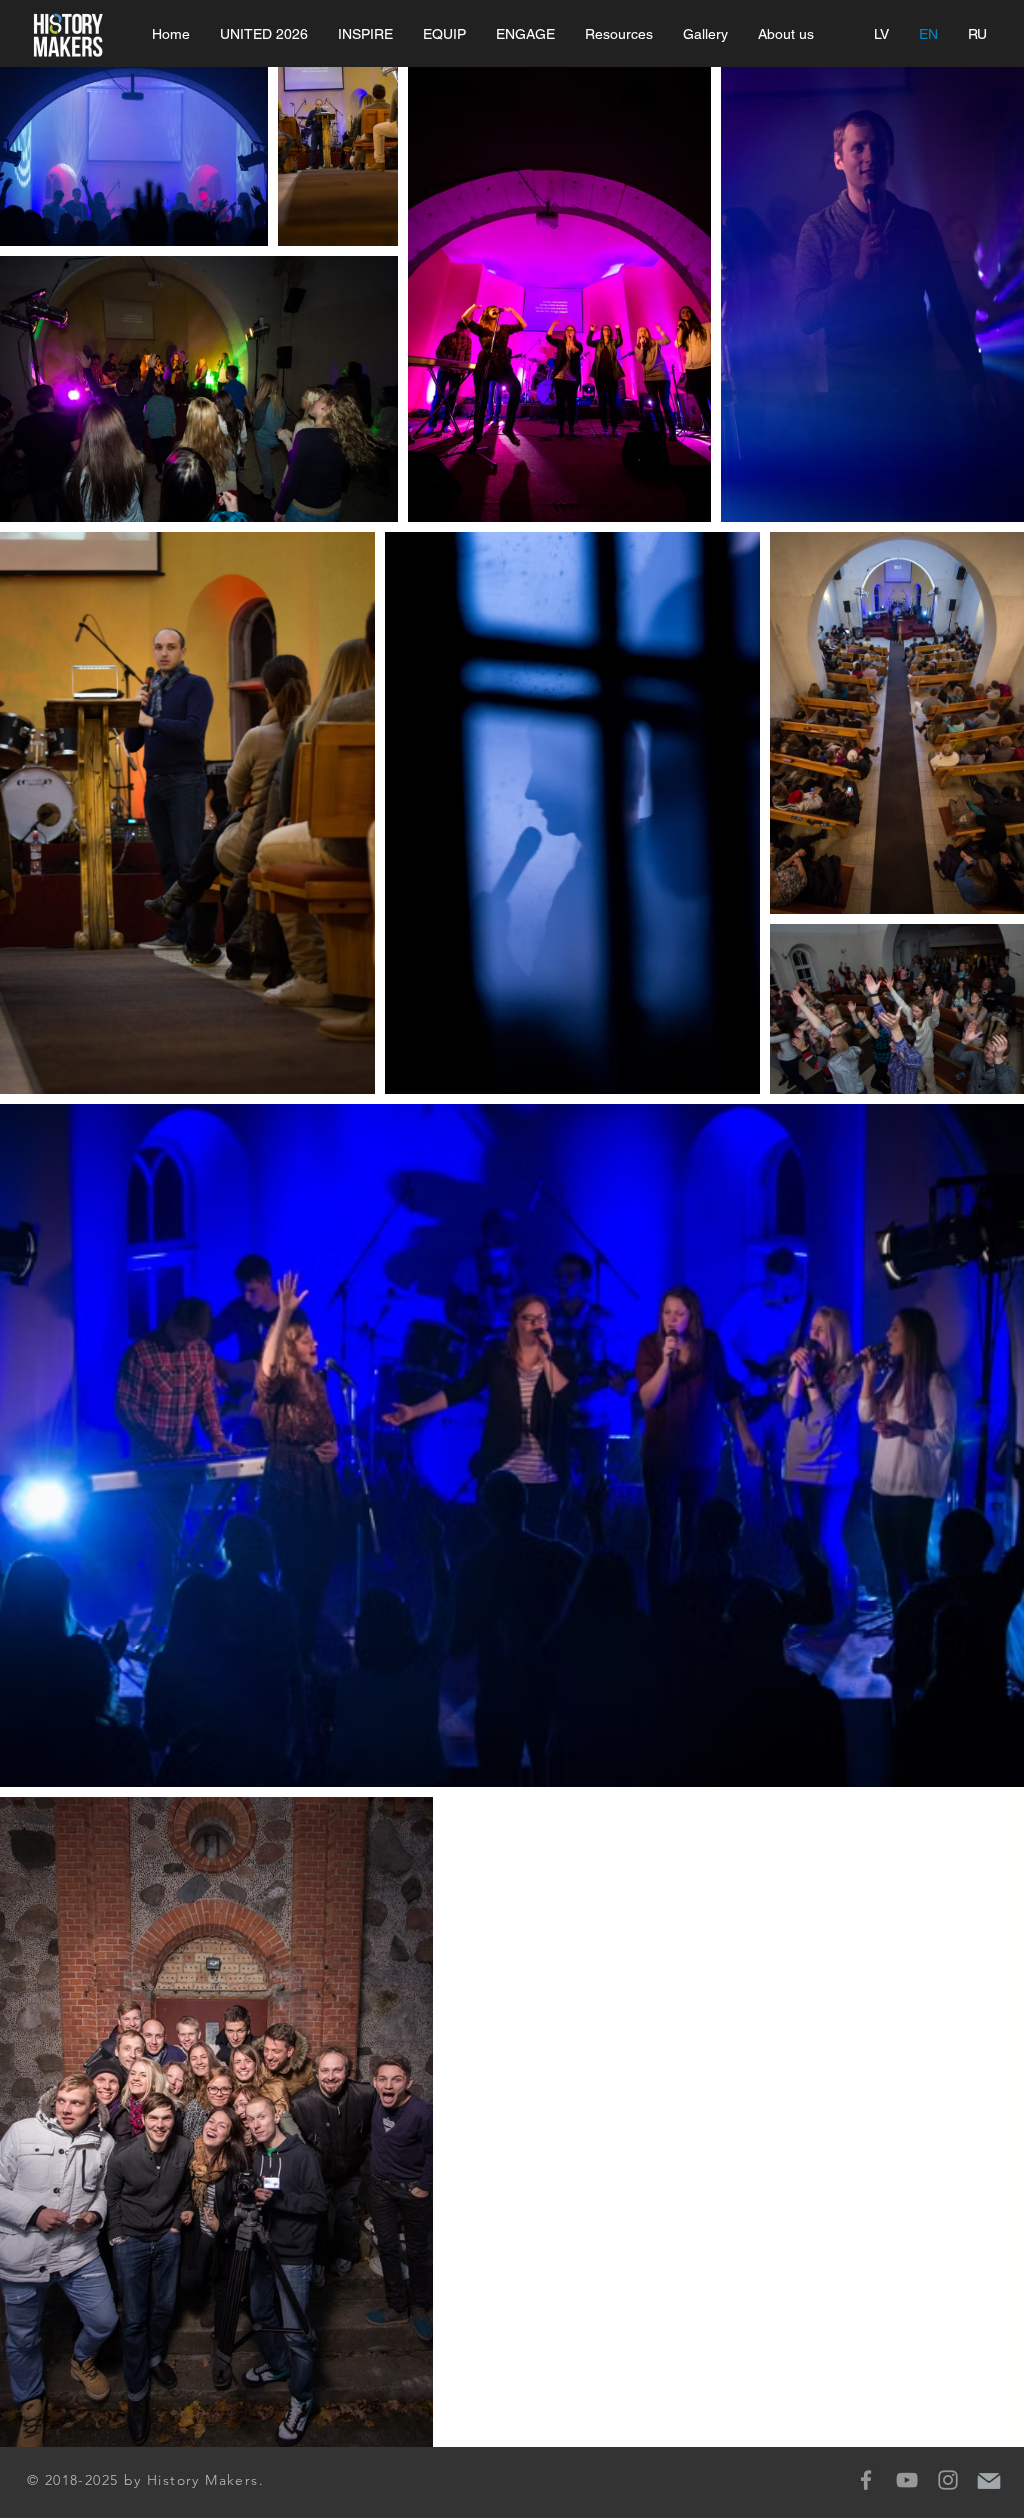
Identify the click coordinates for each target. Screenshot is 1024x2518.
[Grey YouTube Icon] (907, 2480)
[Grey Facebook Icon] (866, 2480)
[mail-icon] (989, 2480)
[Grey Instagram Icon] (948, 2480)
